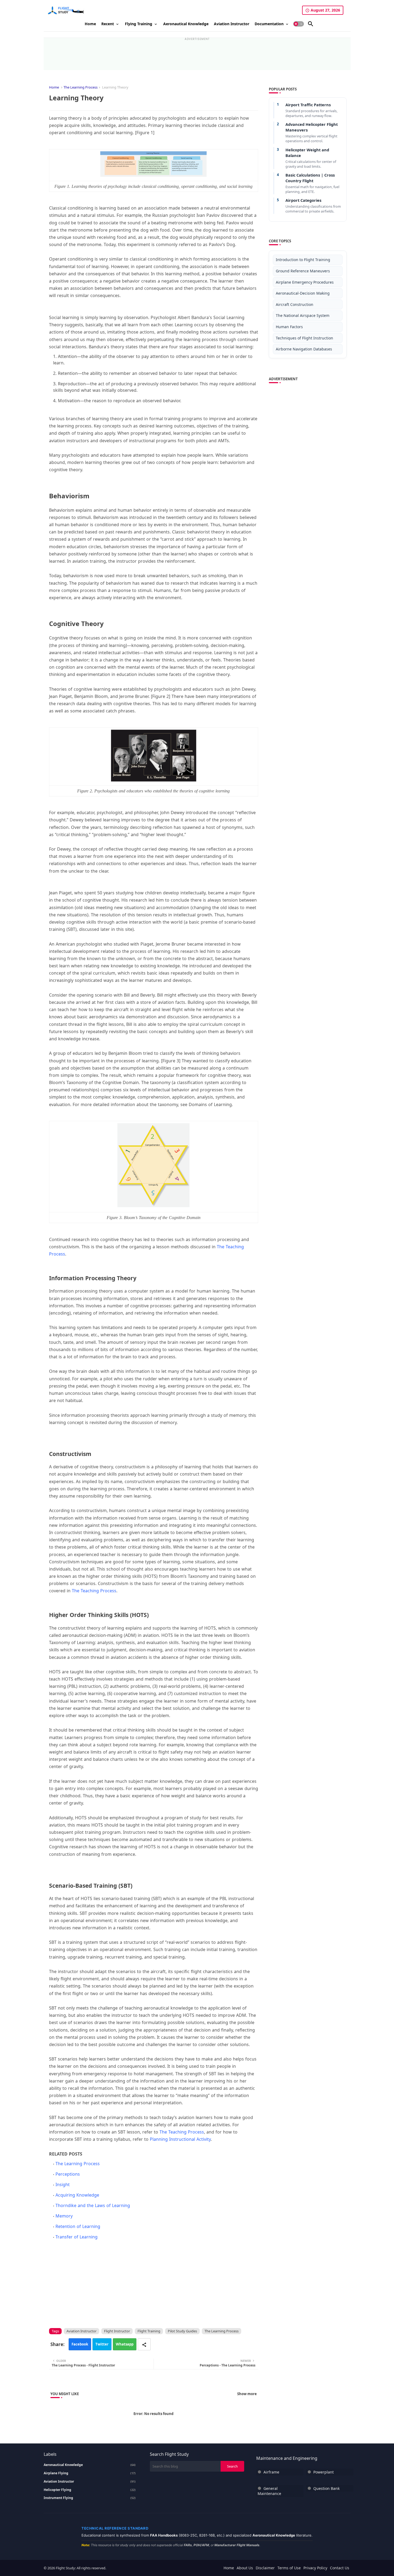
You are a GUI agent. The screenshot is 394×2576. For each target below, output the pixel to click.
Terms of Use (289, 2568)
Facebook (80, 2344)
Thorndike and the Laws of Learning (93, 2205)
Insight (63, 2185)
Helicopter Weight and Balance (307, 153)
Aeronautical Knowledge (186, 24)
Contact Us (340, 2568)
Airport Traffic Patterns (308, 105)
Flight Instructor (117, 2331)
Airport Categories (303, 200)
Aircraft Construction (295, 304)
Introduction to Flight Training (303, 260)
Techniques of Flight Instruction (304, 338)
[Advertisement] (197, 53)
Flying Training (139, 24)
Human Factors (289, 327)
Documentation (269, 24)
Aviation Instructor (232, 24)
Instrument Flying (90, 2498)
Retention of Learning (78, 2226)
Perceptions (68, 2174)
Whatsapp (125, 2344)
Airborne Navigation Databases (304, 349)
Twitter (102, 2344)
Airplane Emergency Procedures (305, 282)
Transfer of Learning (77, 2237)
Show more (247, 2394)
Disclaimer (265, 2568)
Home (90, 24)
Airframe (271, 2472)
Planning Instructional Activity (180, 2139)
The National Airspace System (303, 315)
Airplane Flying (90, 2473)
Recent (108, 24)
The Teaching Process (94, 1591)
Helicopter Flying (90, 2490)
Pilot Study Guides (182, 2331)
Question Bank (326, 2488)
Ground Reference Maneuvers (303, 271)
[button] (299, 24)
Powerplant (324, 2472)
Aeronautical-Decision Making (303, 293)
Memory (64, 2216)
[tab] (90, 24)
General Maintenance (269, 2491)
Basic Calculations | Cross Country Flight (310, 178)
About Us (245, 2568)
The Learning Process (81, 87)
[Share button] (144, 2344)
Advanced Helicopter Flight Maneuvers (312, 127)
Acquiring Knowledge (77, 2195)
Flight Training (149, 2331)
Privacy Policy (315, 2568)
